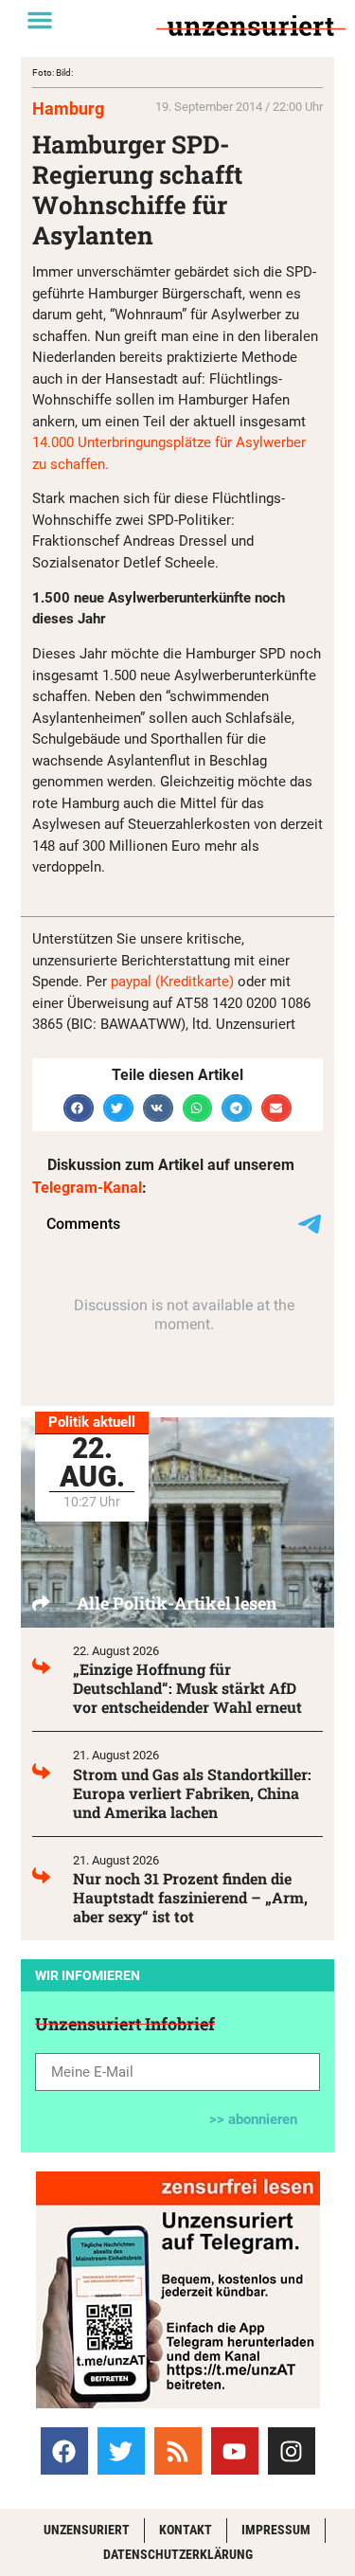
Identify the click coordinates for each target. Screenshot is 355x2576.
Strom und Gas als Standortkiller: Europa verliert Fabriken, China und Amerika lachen (192, 1793)
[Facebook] (64, 2451)
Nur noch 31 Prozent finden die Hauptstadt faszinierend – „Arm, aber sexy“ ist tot (190, 1897)
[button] (40, 20)
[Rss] (178, 2451)
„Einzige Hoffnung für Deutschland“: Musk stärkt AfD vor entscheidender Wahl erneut (187, 1688)
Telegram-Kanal (87, 1188)
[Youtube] (235, 2451)
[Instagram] (292, 2451)
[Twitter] (121, 2451)
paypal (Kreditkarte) (172, 982)
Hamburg (68, 108)
